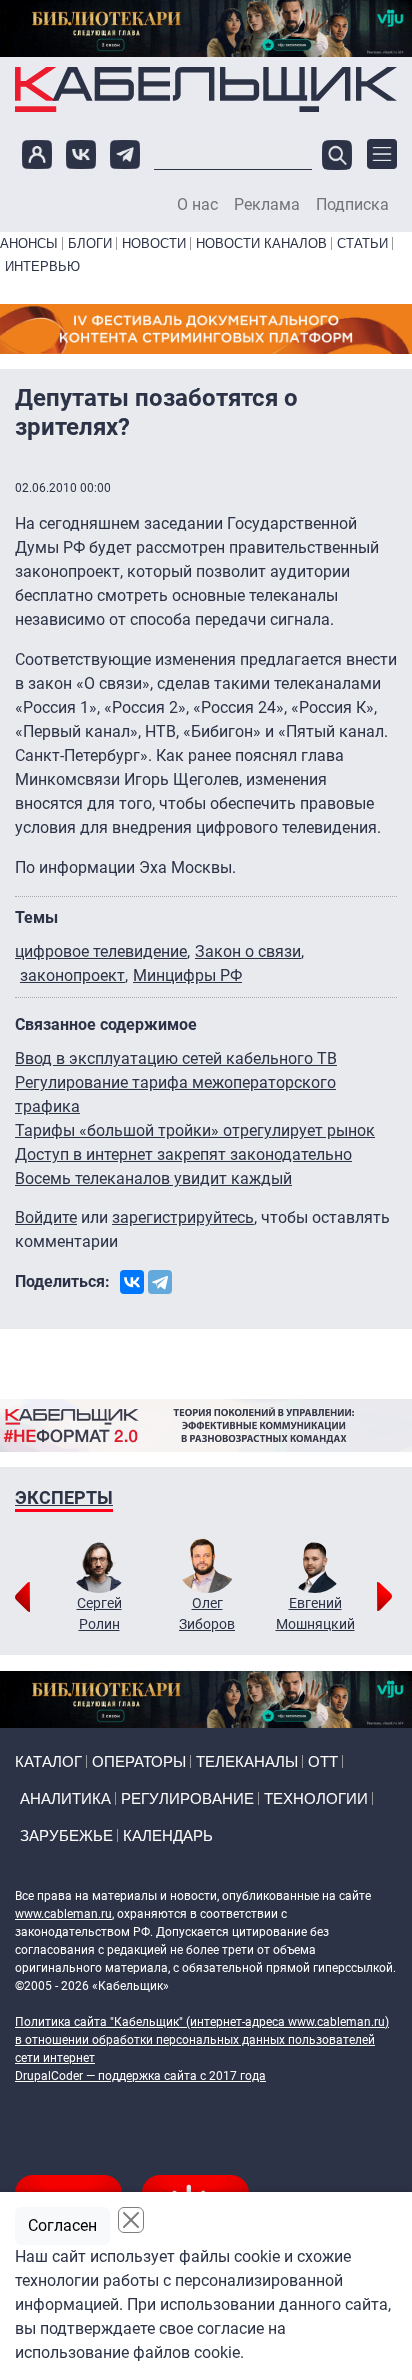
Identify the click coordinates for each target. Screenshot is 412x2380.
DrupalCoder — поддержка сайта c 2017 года (140, 2076)
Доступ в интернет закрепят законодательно (183, 1154)
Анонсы (29, 243)
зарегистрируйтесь (183, 1217)
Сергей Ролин (99, 1613)
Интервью (42, 266)
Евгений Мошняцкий (315, 1613)
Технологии (316, 1798)
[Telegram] (160, 1282)
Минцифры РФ (187, 975)
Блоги (90, 243)
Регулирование (187, 1798)
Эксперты (64, 1497)
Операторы (139, 1761)
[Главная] (206, 89)
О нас (197, 205)
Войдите (46, 1217)
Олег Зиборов (207, 1613)
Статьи (362, 243)
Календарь (168, 1835)
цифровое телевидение (101, 951)
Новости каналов (261, 243)
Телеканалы (247, 1761)
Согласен (62, 2225)
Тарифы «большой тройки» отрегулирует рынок (195, 1130)
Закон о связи (248, 951)
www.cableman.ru (63, 1914)
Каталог (48, 1761)
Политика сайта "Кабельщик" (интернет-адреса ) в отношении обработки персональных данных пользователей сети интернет (202, 2040)
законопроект (72, 975)
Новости (154, 243)
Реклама (267, 205)
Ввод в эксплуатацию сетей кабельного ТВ (176, 1058)
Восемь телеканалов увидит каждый (153, 1178)
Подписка (352, 205)
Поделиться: (62, 1281)
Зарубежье (66, 1835)
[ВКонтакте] (132, 1282)
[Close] (131, 2220)
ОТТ (323, 1761)
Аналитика (65, 1798)
